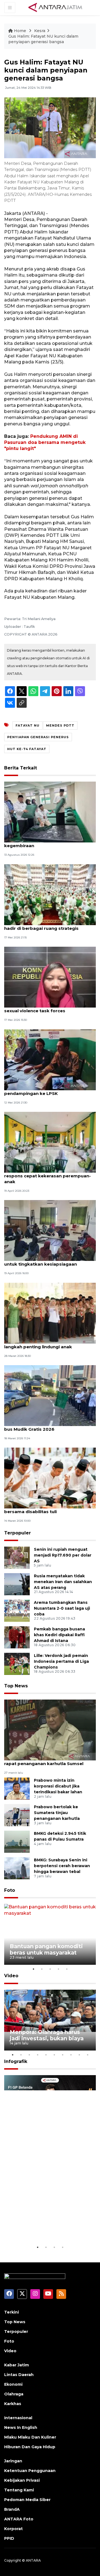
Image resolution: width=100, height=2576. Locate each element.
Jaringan (13, 2461)
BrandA (12, 2509)
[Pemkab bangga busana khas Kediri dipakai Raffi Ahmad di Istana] (17, 1637)
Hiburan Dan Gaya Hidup (30, 2447)
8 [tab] (71, 2055)
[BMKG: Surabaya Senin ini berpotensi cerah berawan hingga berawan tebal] (17, 1868)
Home (20, 31)
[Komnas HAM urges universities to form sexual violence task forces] (50, 977)
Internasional (18, 2418)
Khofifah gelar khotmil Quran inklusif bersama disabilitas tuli (45, 1509)
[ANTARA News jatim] (55, 7)
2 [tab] (42, 1969)
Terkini (12, 2312)
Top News (16, 1686)
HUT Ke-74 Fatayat (27, 749)
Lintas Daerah (19, 2375)
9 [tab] (79, 2055)
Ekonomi (13, 2384)
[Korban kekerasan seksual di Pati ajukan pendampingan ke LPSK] (50, 1059)
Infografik (16, 2061)
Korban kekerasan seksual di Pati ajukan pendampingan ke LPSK (50, 1091)
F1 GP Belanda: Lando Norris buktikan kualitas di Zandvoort (49, 2224)
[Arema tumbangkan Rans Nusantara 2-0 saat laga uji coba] (17, 1610)
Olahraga (14, 2394)
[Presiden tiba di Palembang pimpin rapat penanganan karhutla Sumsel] (50, 1730)
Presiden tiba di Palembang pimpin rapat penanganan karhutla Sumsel (44, 1761)
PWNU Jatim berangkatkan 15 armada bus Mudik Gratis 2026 (47, 1426)
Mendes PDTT (60, 725)
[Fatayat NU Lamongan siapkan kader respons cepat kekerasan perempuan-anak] (50, 1142)
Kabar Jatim (17, 2365)
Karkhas (13, 2404)
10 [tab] (87, 2055)
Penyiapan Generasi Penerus (38, 737)
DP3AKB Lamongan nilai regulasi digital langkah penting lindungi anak (48, 1344)
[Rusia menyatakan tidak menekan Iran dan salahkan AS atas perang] (17, 1584)
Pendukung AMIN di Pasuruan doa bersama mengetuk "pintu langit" (45, 443)
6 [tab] (54, 2055)
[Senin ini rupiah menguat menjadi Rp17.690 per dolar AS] (17, 1557)
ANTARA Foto (19, 2519)
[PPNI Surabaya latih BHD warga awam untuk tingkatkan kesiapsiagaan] (50, 1230)
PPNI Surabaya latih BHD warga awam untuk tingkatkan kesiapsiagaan (47, 1261)
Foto (10, 1890)
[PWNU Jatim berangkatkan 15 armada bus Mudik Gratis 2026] (50, 1395)
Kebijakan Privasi (22, 2480)
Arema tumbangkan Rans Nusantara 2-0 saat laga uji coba (62, 1608)
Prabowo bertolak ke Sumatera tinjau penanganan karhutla (57, 1813)
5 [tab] (67, 1969)
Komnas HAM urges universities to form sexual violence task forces (49, 1008)
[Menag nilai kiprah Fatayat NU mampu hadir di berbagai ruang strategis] (50, 894)
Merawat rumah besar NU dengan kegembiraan (42, 843)
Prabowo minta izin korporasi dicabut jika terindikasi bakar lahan (58, 1786)
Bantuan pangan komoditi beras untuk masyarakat (46, 1949)
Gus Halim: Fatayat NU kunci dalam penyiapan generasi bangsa (43, 39)
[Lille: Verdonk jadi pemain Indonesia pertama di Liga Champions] (17, 1663)
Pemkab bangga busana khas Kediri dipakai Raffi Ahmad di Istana (59, 1635)
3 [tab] (50, 1969)
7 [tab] (62, 2055)
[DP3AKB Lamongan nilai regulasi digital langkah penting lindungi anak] (50, 1313)
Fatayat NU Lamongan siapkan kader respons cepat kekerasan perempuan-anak (47, 1176)
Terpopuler (17, 1533)
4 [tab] (58, 1969)
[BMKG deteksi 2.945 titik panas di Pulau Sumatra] (17, 1842)
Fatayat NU (27, 725)
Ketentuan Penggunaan (30, 2471)
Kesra (40, 31)
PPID (9, 2538)
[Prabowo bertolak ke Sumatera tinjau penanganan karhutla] (17, 1815)
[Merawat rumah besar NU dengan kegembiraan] (50, 812)
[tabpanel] (50, 1934)
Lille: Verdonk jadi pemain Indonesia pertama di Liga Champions (61, 1661)
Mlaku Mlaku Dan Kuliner (30, 2437)
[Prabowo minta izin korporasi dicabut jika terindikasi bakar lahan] (17, 1788)
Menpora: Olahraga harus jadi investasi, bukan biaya (47, 2035)
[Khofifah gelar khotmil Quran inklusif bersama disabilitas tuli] (50, 1478)
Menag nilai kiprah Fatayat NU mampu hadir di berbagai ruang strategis (47, 925)
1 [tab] (33, 1969)
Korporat (13, 2529)
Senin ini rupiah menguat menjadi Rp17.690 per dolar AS (63, 1555)
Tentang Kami (19, 2490)
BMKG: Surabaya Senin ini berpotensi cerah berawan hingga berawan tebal (62, 1866)
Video (11, 1976)
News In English (21, 2427)
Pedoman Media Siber (27, 2500)
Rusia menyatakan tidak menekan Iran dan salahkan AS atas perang (63, 1582)
